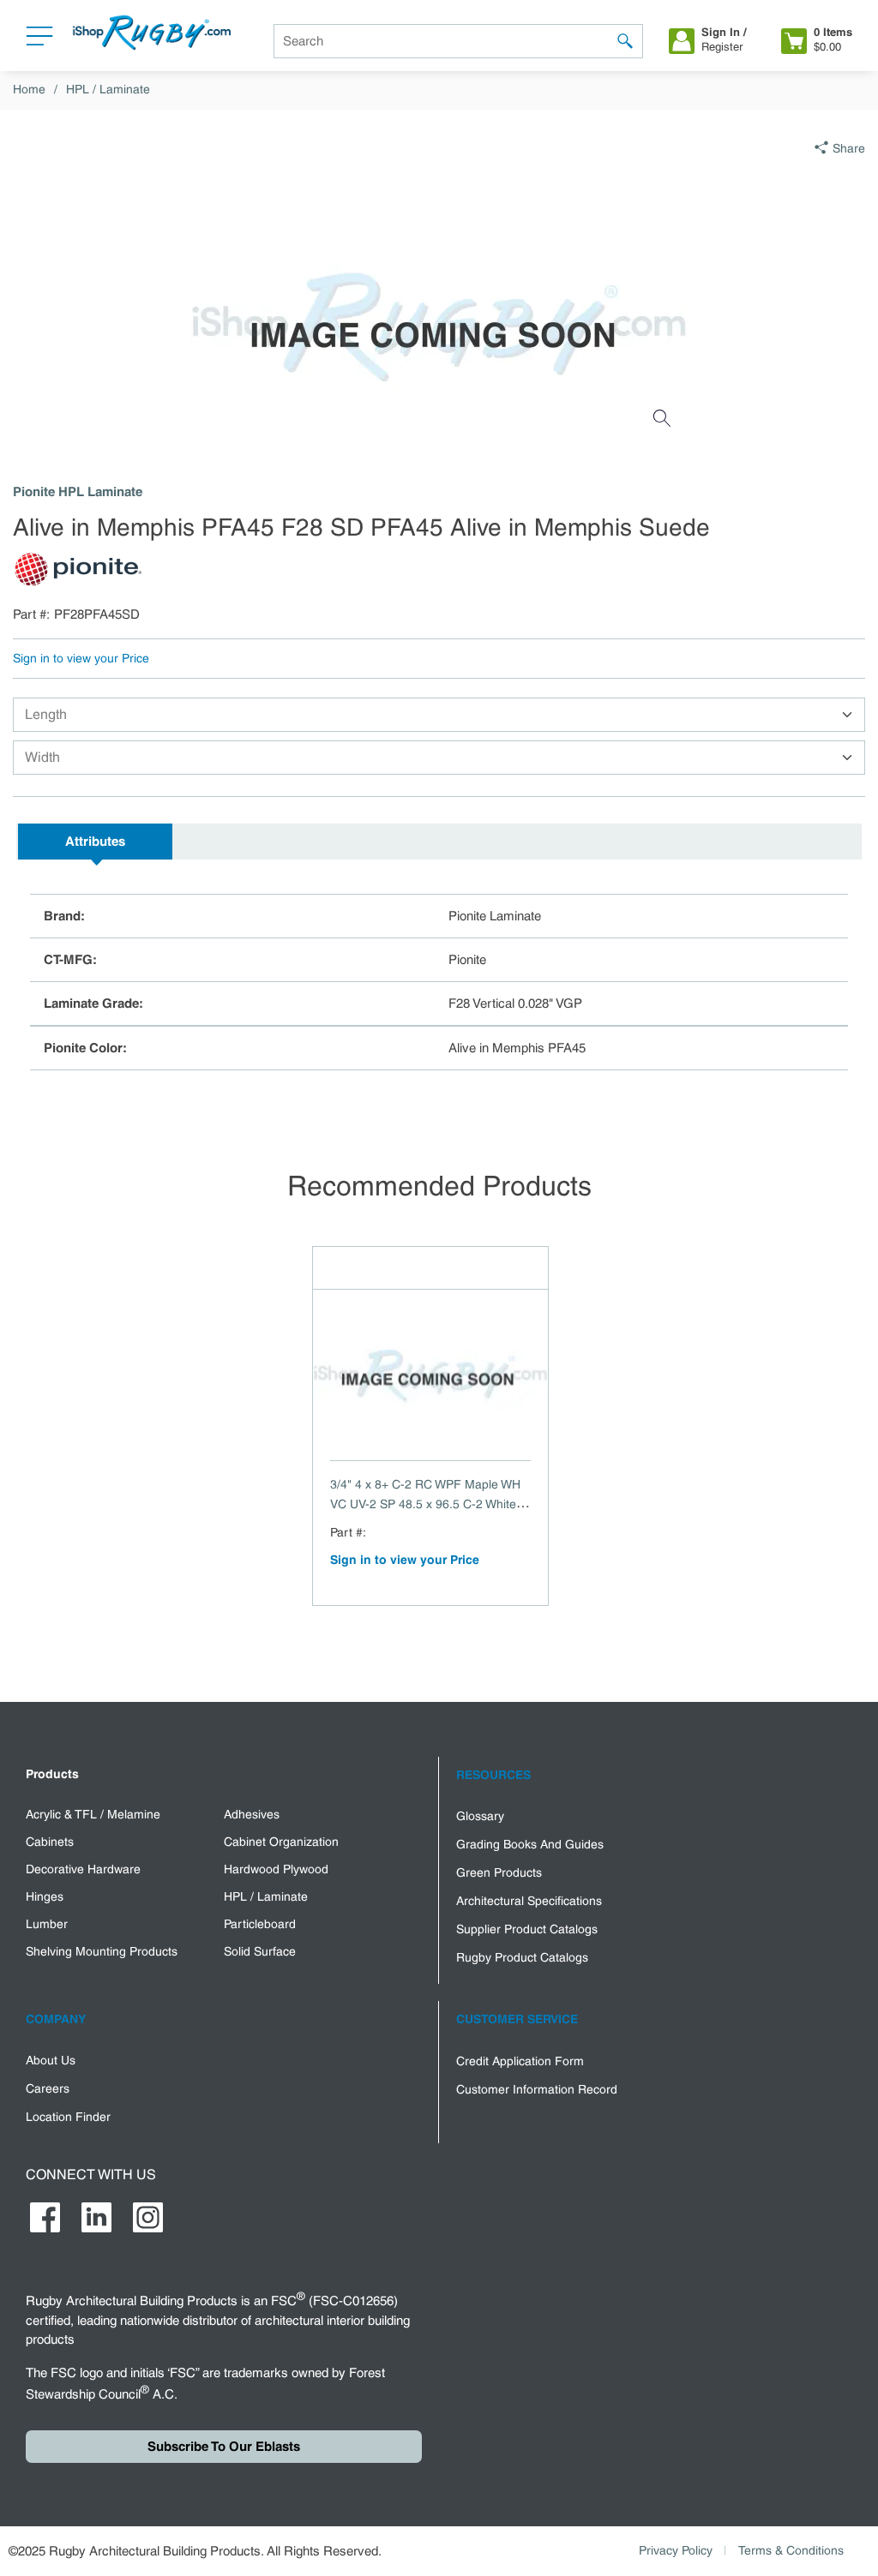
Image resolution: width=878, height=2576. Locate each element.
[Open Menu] (39, 40)
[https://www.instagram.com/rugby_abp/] (148, 2217)
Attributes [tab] (95, 842)
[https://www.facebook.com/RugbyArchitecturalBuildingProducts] (45, 2217)
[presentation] (95, 842)
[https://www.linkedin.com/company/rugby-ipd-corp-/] (96, 2217)
